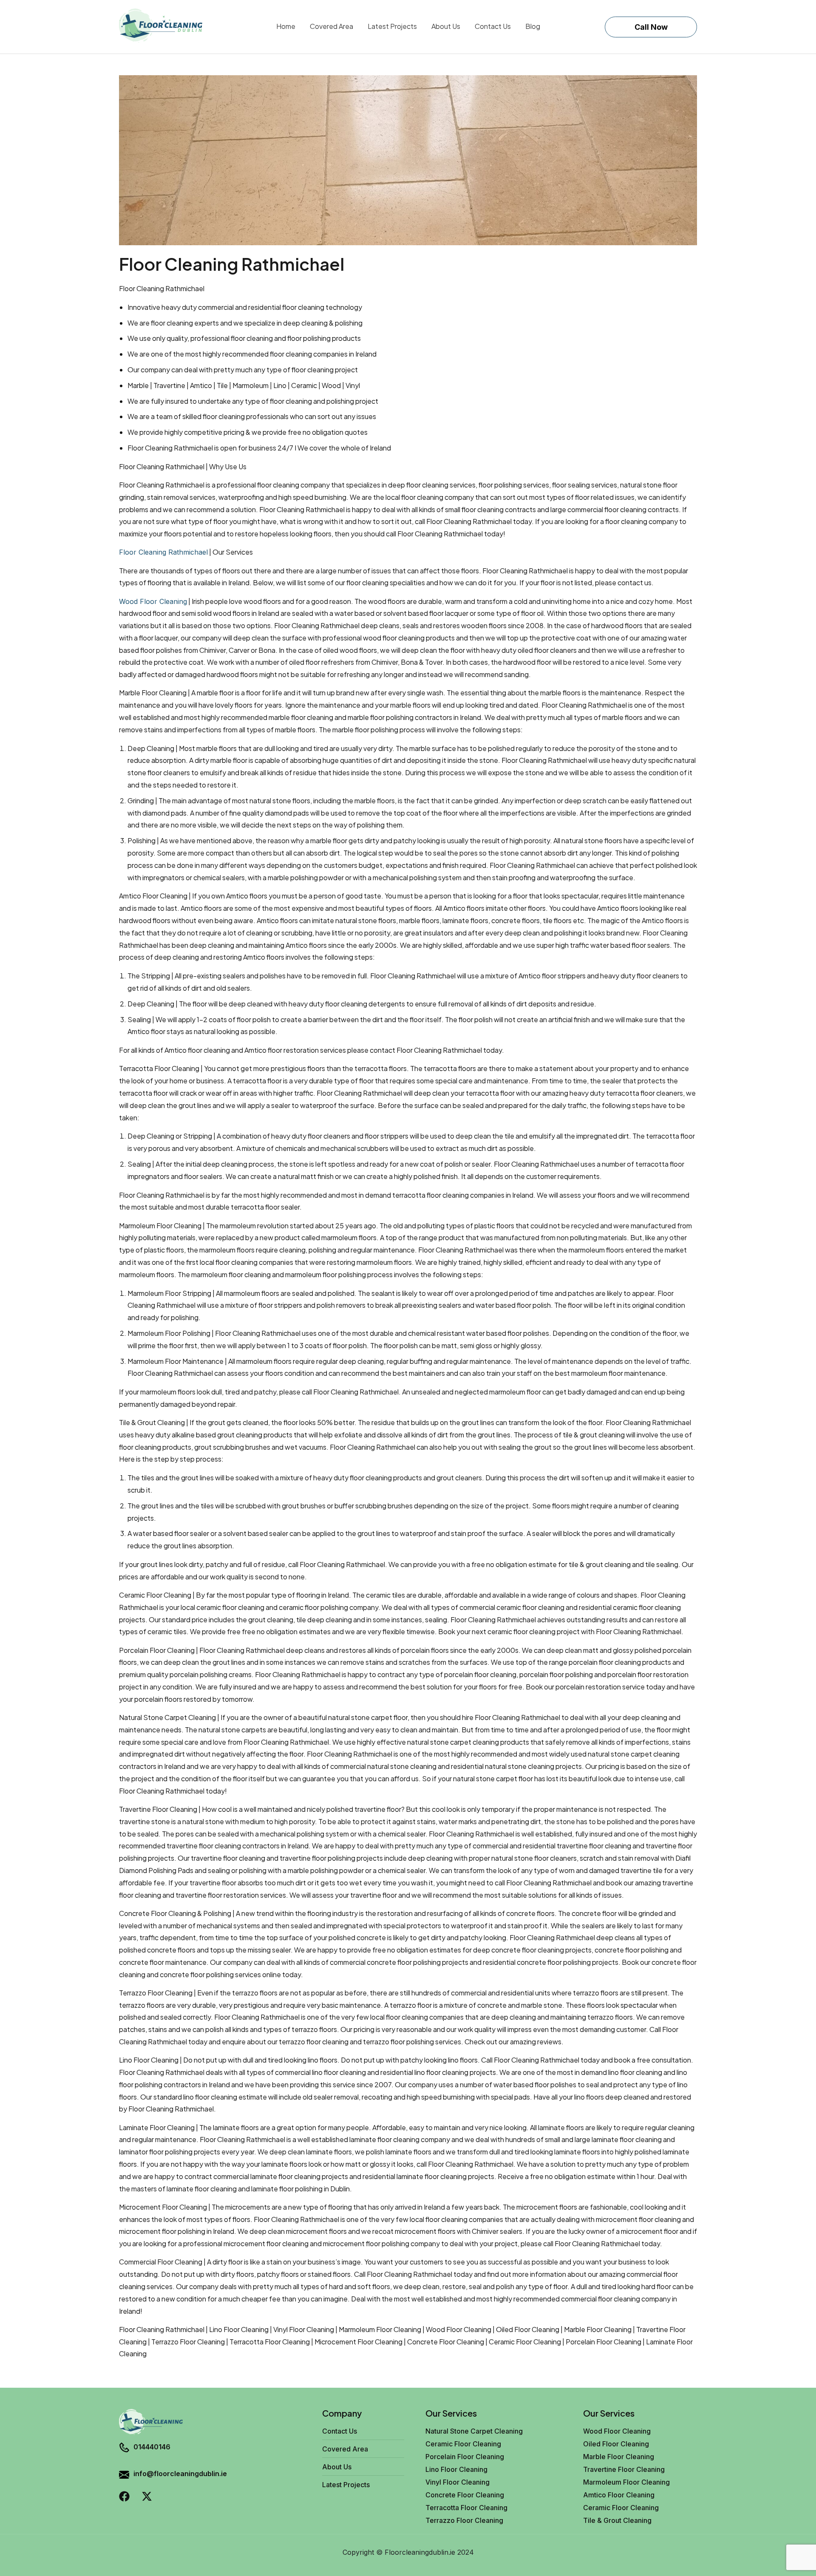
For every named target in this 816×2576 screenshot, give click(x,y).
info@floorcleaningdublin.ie (180, 2474)
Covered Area (331, 26)
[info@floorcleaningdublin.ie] (124, 2476)
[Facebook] (124, 2496)
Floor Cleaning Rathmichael (163, 552)
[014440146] (124, 2448)
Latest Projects (392, 26)
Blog (533, 26)
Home (286, 26)
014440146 (152, 2447)
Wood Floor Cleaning (153, 601)
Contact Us (493, 26)
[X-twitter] (147, 2496)
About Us (446, 26)
